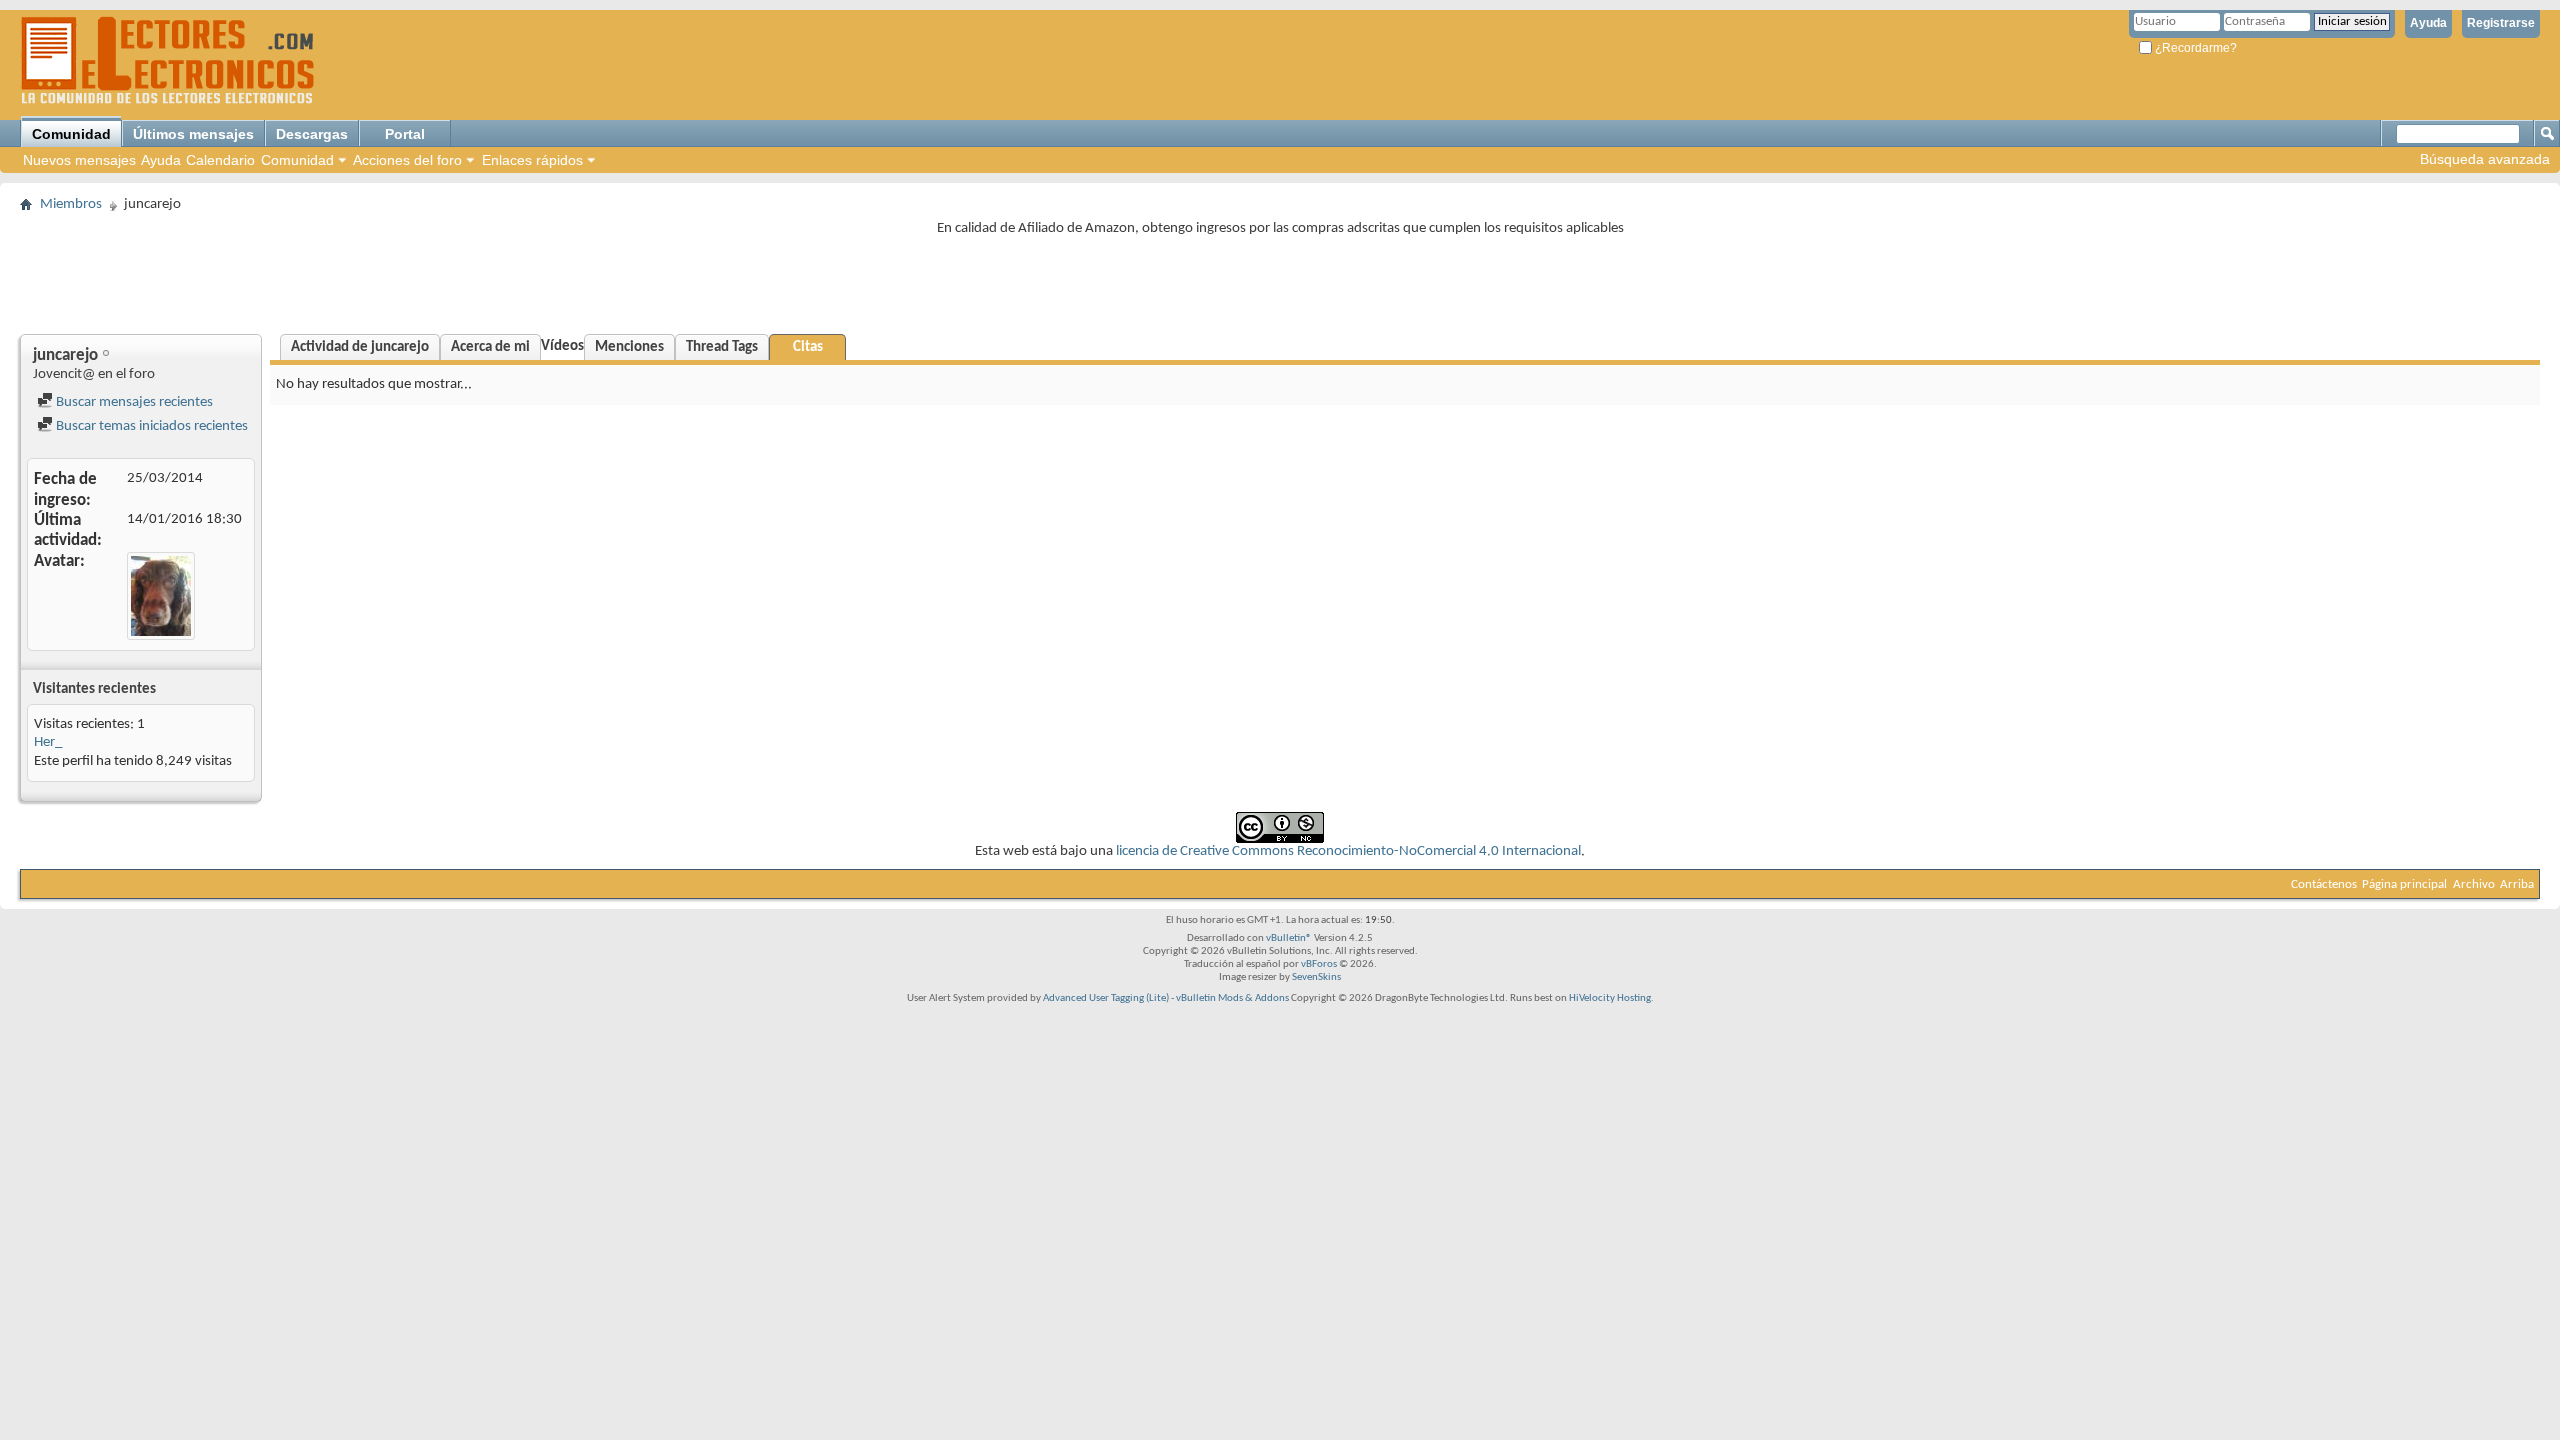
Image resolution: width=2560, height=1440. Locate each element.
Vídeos (562, 346)
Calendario (220, 160)
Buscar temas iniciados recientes (150, 426)
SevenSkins (1316, 977)
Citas (808, 347)
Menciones (629, 347)
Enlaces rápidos (532, 160)
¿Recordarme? (2194, 48)
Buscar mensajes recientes (133, 402)
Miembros (71, 204)
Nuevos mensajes (79, 160)
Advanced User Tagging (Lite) (1106, 998)
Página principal (2404, 884)
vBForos (1319, 964)
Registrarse (2501, 23)
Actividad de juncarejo (360, 347)
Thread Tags (722, 347)
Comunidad (71, 134)
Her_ (48, 742)
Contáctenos (2324, 884)
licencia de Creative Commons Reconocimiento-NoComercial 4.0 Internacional (1348, 851)
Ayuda (2428, 23)
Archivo (2474, 884)
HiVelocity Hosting (1610, 998)
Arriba (2517, 884)
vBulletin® (1289, 938)
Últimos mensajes (193, 134)
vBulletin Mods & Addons (1232, 998)
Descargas (312, 134)
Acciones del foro (407, 160)
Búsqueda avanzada (2485, 159)
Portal (405, 134)
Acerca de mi (490, 347)
